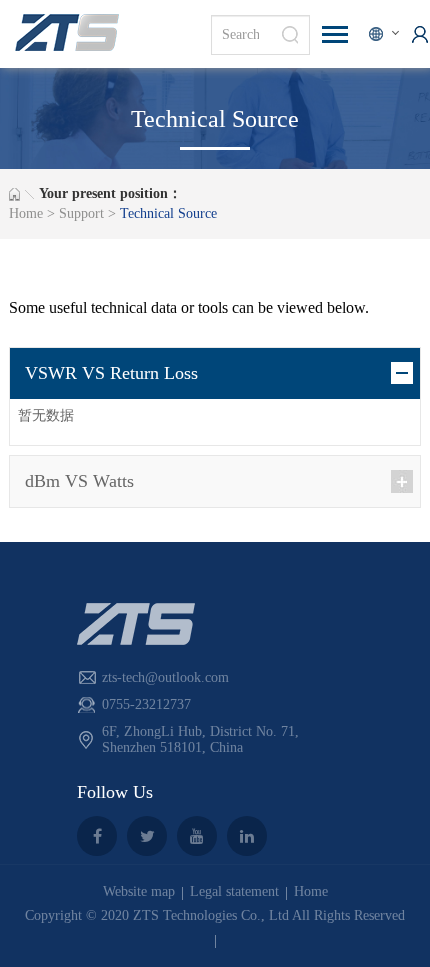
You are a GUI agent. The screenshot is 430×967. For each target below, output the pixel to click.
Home (26, 213)
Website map (139, 891)
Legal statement (234, 891)
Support (81, 213)
